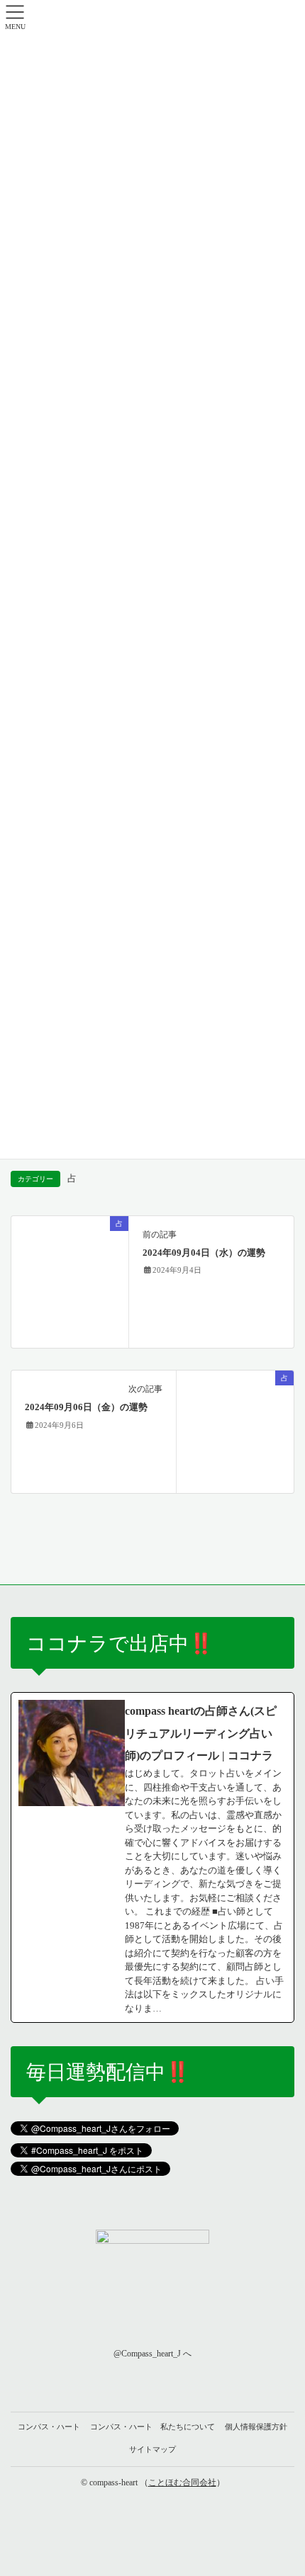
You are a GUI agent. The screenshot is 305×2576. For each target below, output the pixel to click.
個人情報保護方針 (256, 2427)
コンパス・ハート (49, 2427)
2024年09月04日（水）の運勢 (204, 1253)
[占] (70, 1281)
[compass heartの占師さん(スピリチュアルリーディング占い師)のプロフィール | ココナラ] (152, 1857)
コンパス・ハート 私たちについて (152, 2427)
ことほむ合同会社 (182, 2483)
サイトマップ (152, 2449)
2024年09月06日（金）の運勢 (86, 1407)
